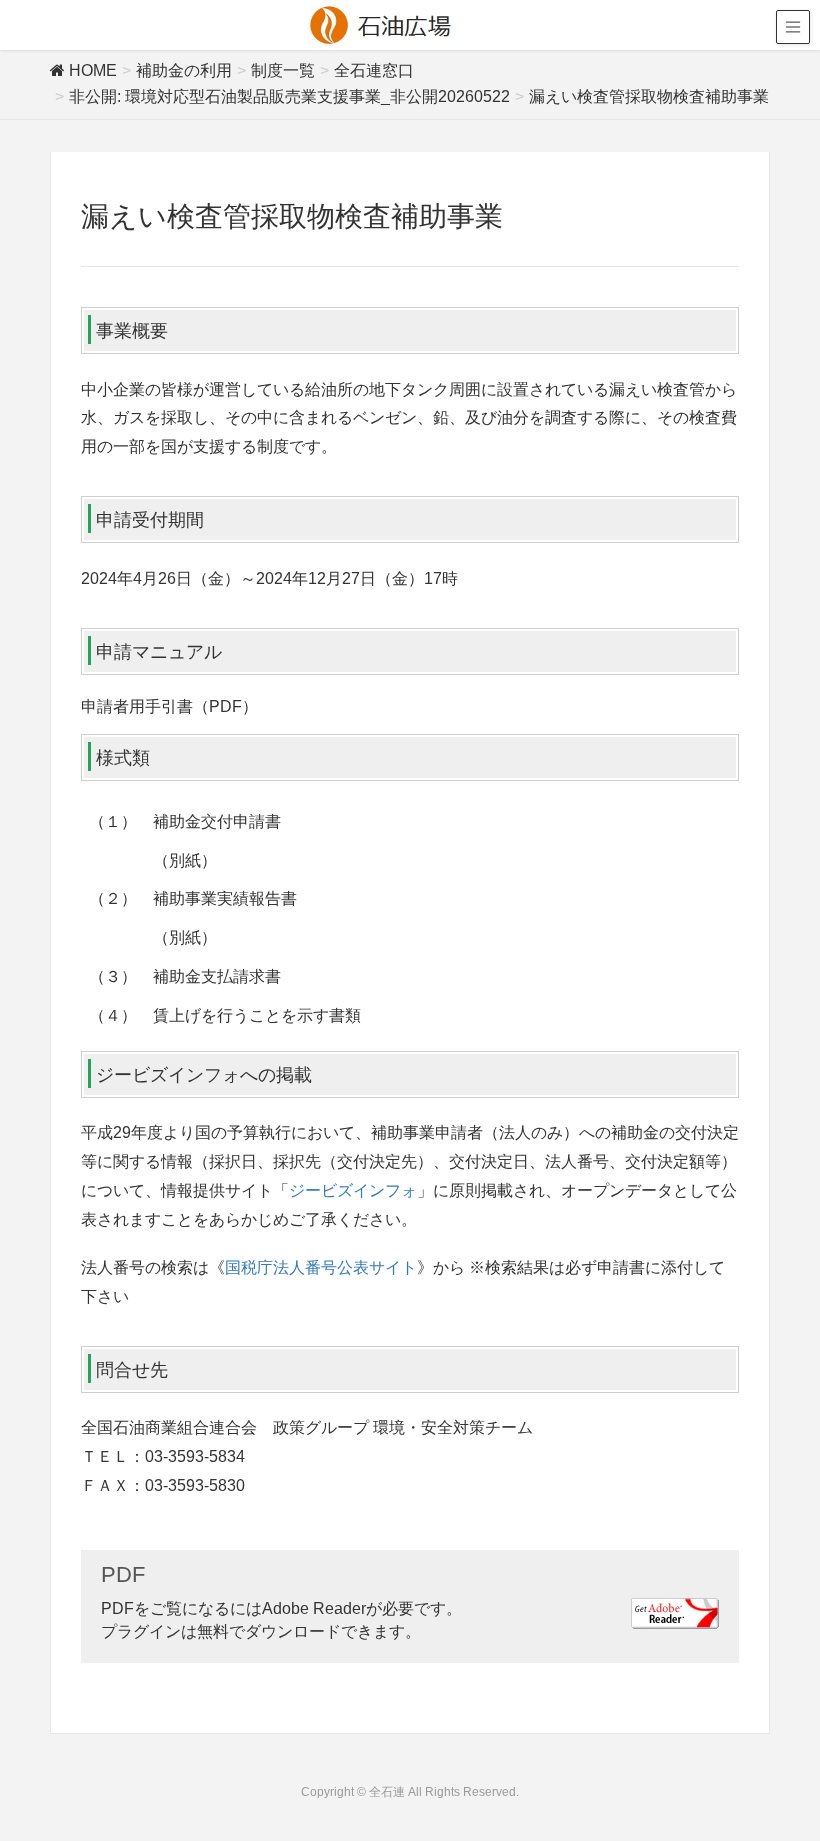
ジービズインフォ (353, 1190)
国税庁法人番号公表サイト (321, 1267)
